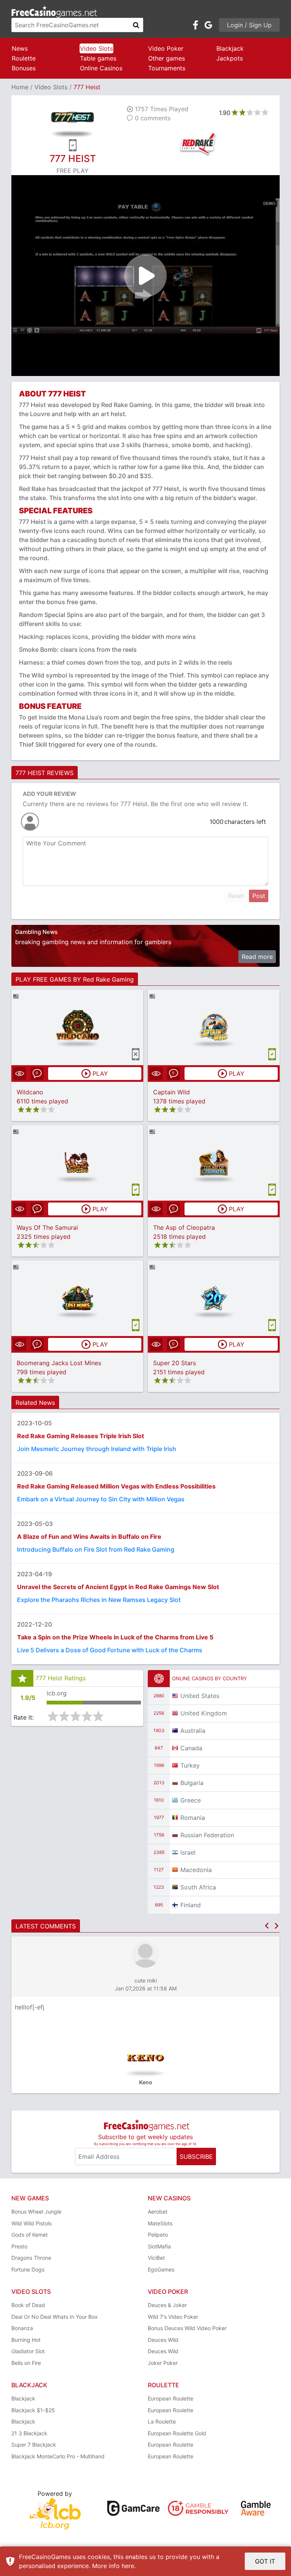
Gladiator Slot (28, 2351)
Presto (19, 2246)
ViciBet (156, 2258)
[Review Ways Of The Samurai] (77, 1163)
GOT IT (265, 2561)
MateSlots (160, 2223)
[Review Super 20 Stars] (214, 1298)
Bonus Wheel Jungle (36, 2212)
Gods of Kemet (30, 2235)
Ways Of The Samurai (47, 1227)
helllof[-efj (30, 2007)
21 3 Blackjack (29, 2433)
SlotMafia (159, 2246)
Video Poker (166, 48)
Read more (257, 957)
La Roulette (162, 2421)
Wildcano (30, 1092)
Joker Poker (163, 2363)
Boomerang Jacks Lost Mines (59, 1363)
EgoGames (161, 2269)
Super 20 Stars (174, 1363)
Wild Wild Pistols (31, 2223)
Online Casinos (101, 68)
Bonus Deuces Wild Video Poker (187, 2328)
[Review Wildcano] (77, 1027)
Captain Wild (171, 1092)
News (20, 48)
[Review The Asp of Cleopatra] (214, 1163)
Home (20, 87)
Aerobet (158, 2212)
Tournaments (167, 68)
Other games (167, 58)
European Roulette (171, 2398)
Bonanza (22, 2328)
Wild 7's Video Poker (173, 2317)
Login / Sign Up (249, 25)
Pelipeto (158, 2235)
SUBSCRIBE (196, 2157)
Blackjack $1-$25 (33, 2410)
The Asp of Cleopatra (184, 1227)
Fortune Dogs (28, 2269)
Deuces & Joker (167, 2305)
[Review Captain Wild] (214, 1027)
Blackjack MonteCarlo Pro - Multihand (58, 2456)
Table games (98, 58)
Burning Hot (26, 2340)
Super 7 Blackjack (34, 2445)
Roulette (24, 58)
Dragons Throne (31, 2258)
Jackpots (230, 58)
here (128, 2566)
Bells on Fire (26, 2363)
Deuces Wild (163, 2340)
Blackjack (230, 48)
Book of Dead (28, 2305)
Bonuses (24, 68)
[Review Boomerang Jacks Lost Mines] (77, 1298)
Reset (236, 896)
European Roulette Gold (177, 2433)
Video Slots (96, 48)
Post (259, 896)
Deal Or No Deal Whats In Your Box (55, 2317)
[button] (267, 1926)
